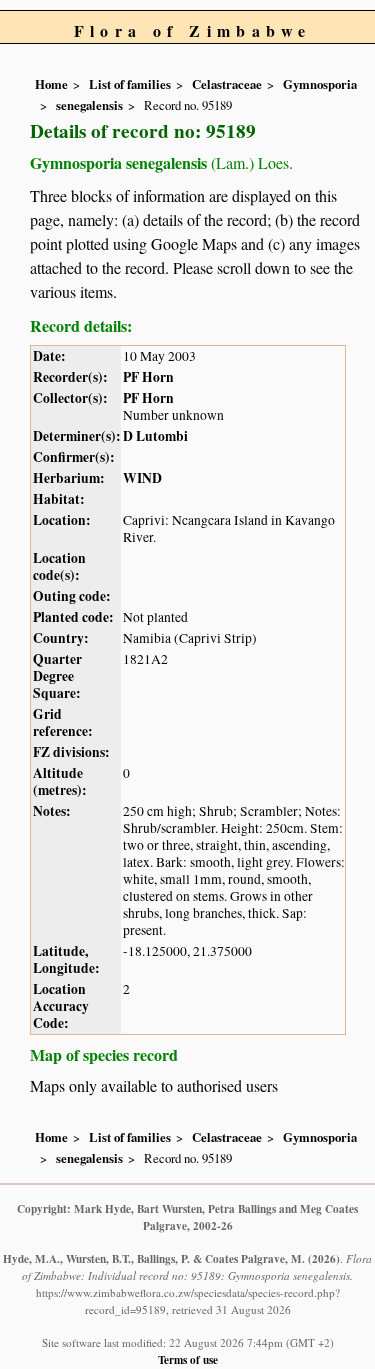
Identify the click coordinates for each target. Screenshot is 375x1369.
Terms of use (188, 1359)
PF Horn (148, 377)
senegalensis (89, 105)
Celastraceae (227, 84)
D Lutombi (155, 436)
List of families (130, 84)
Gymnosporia (320, 84)
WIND (142, 478)
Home (51, 84)
